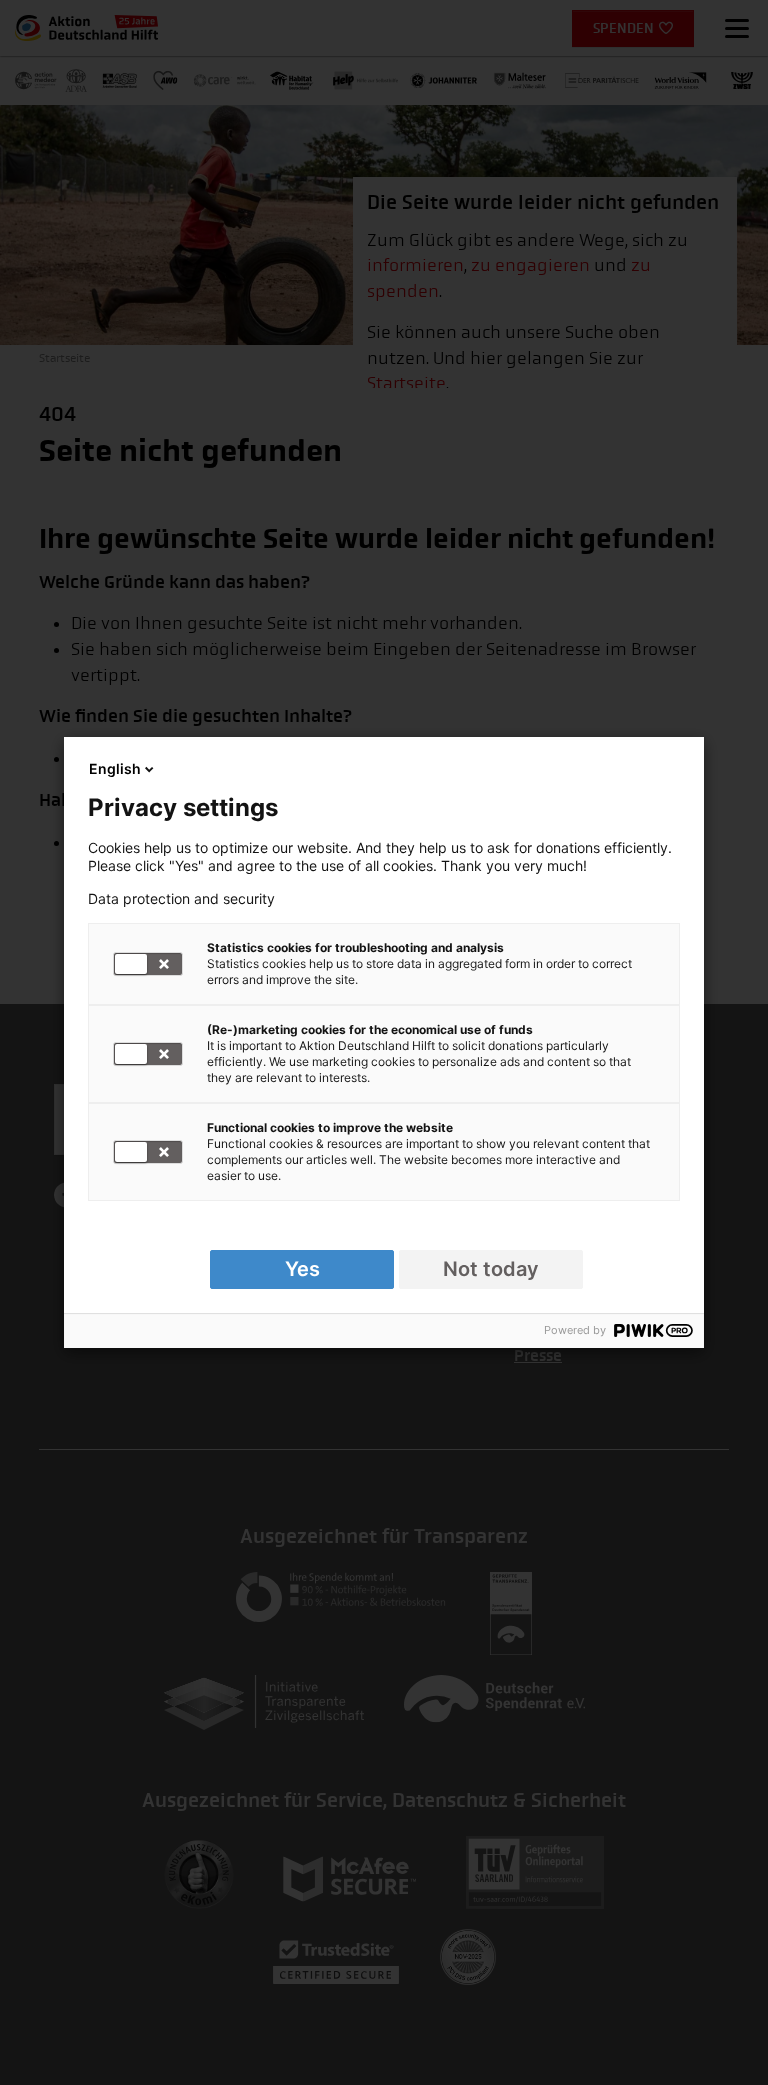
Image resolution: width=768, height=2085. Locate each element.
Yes (302, 1269)
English (115, 768)
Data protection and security (181, 899)
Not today (491, 1269)
